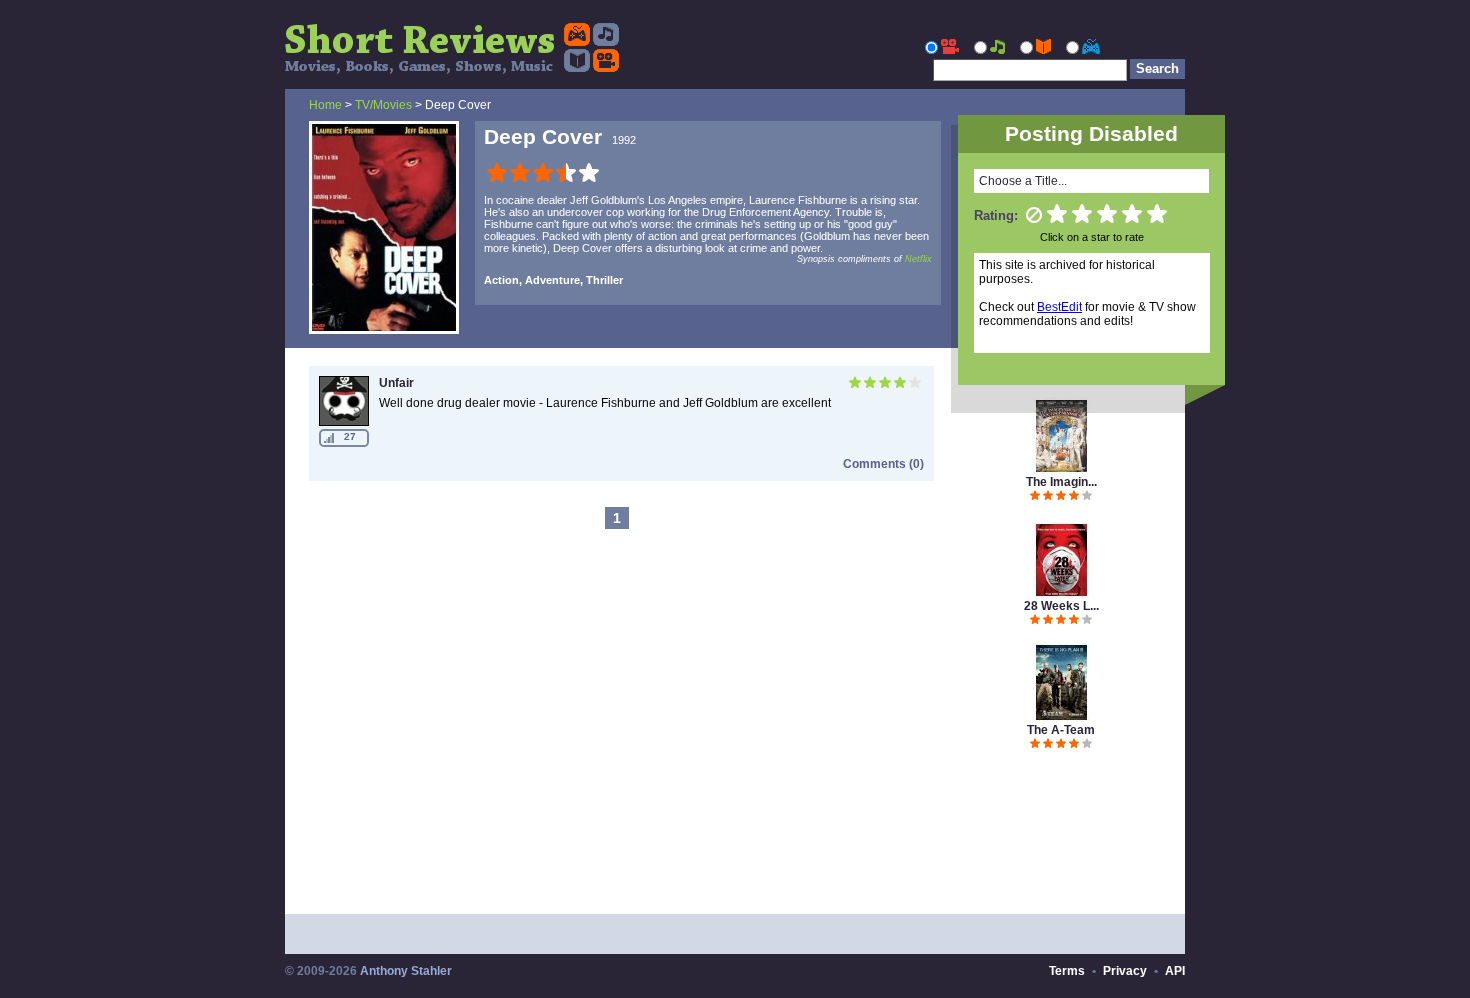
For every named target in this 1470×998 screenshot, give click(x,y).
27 (350, 436)
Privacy (1125, 971)
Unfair (396, 383)
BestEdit (1059, 307)
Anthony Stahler (406, 971)
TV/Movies (383, 105)
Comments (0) (883, 464)
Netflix (918, 259)
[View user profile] (344, 422)
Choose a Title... (1023, 181)
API (1175, 971)
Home (325, 105)
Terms (1067, 971)
